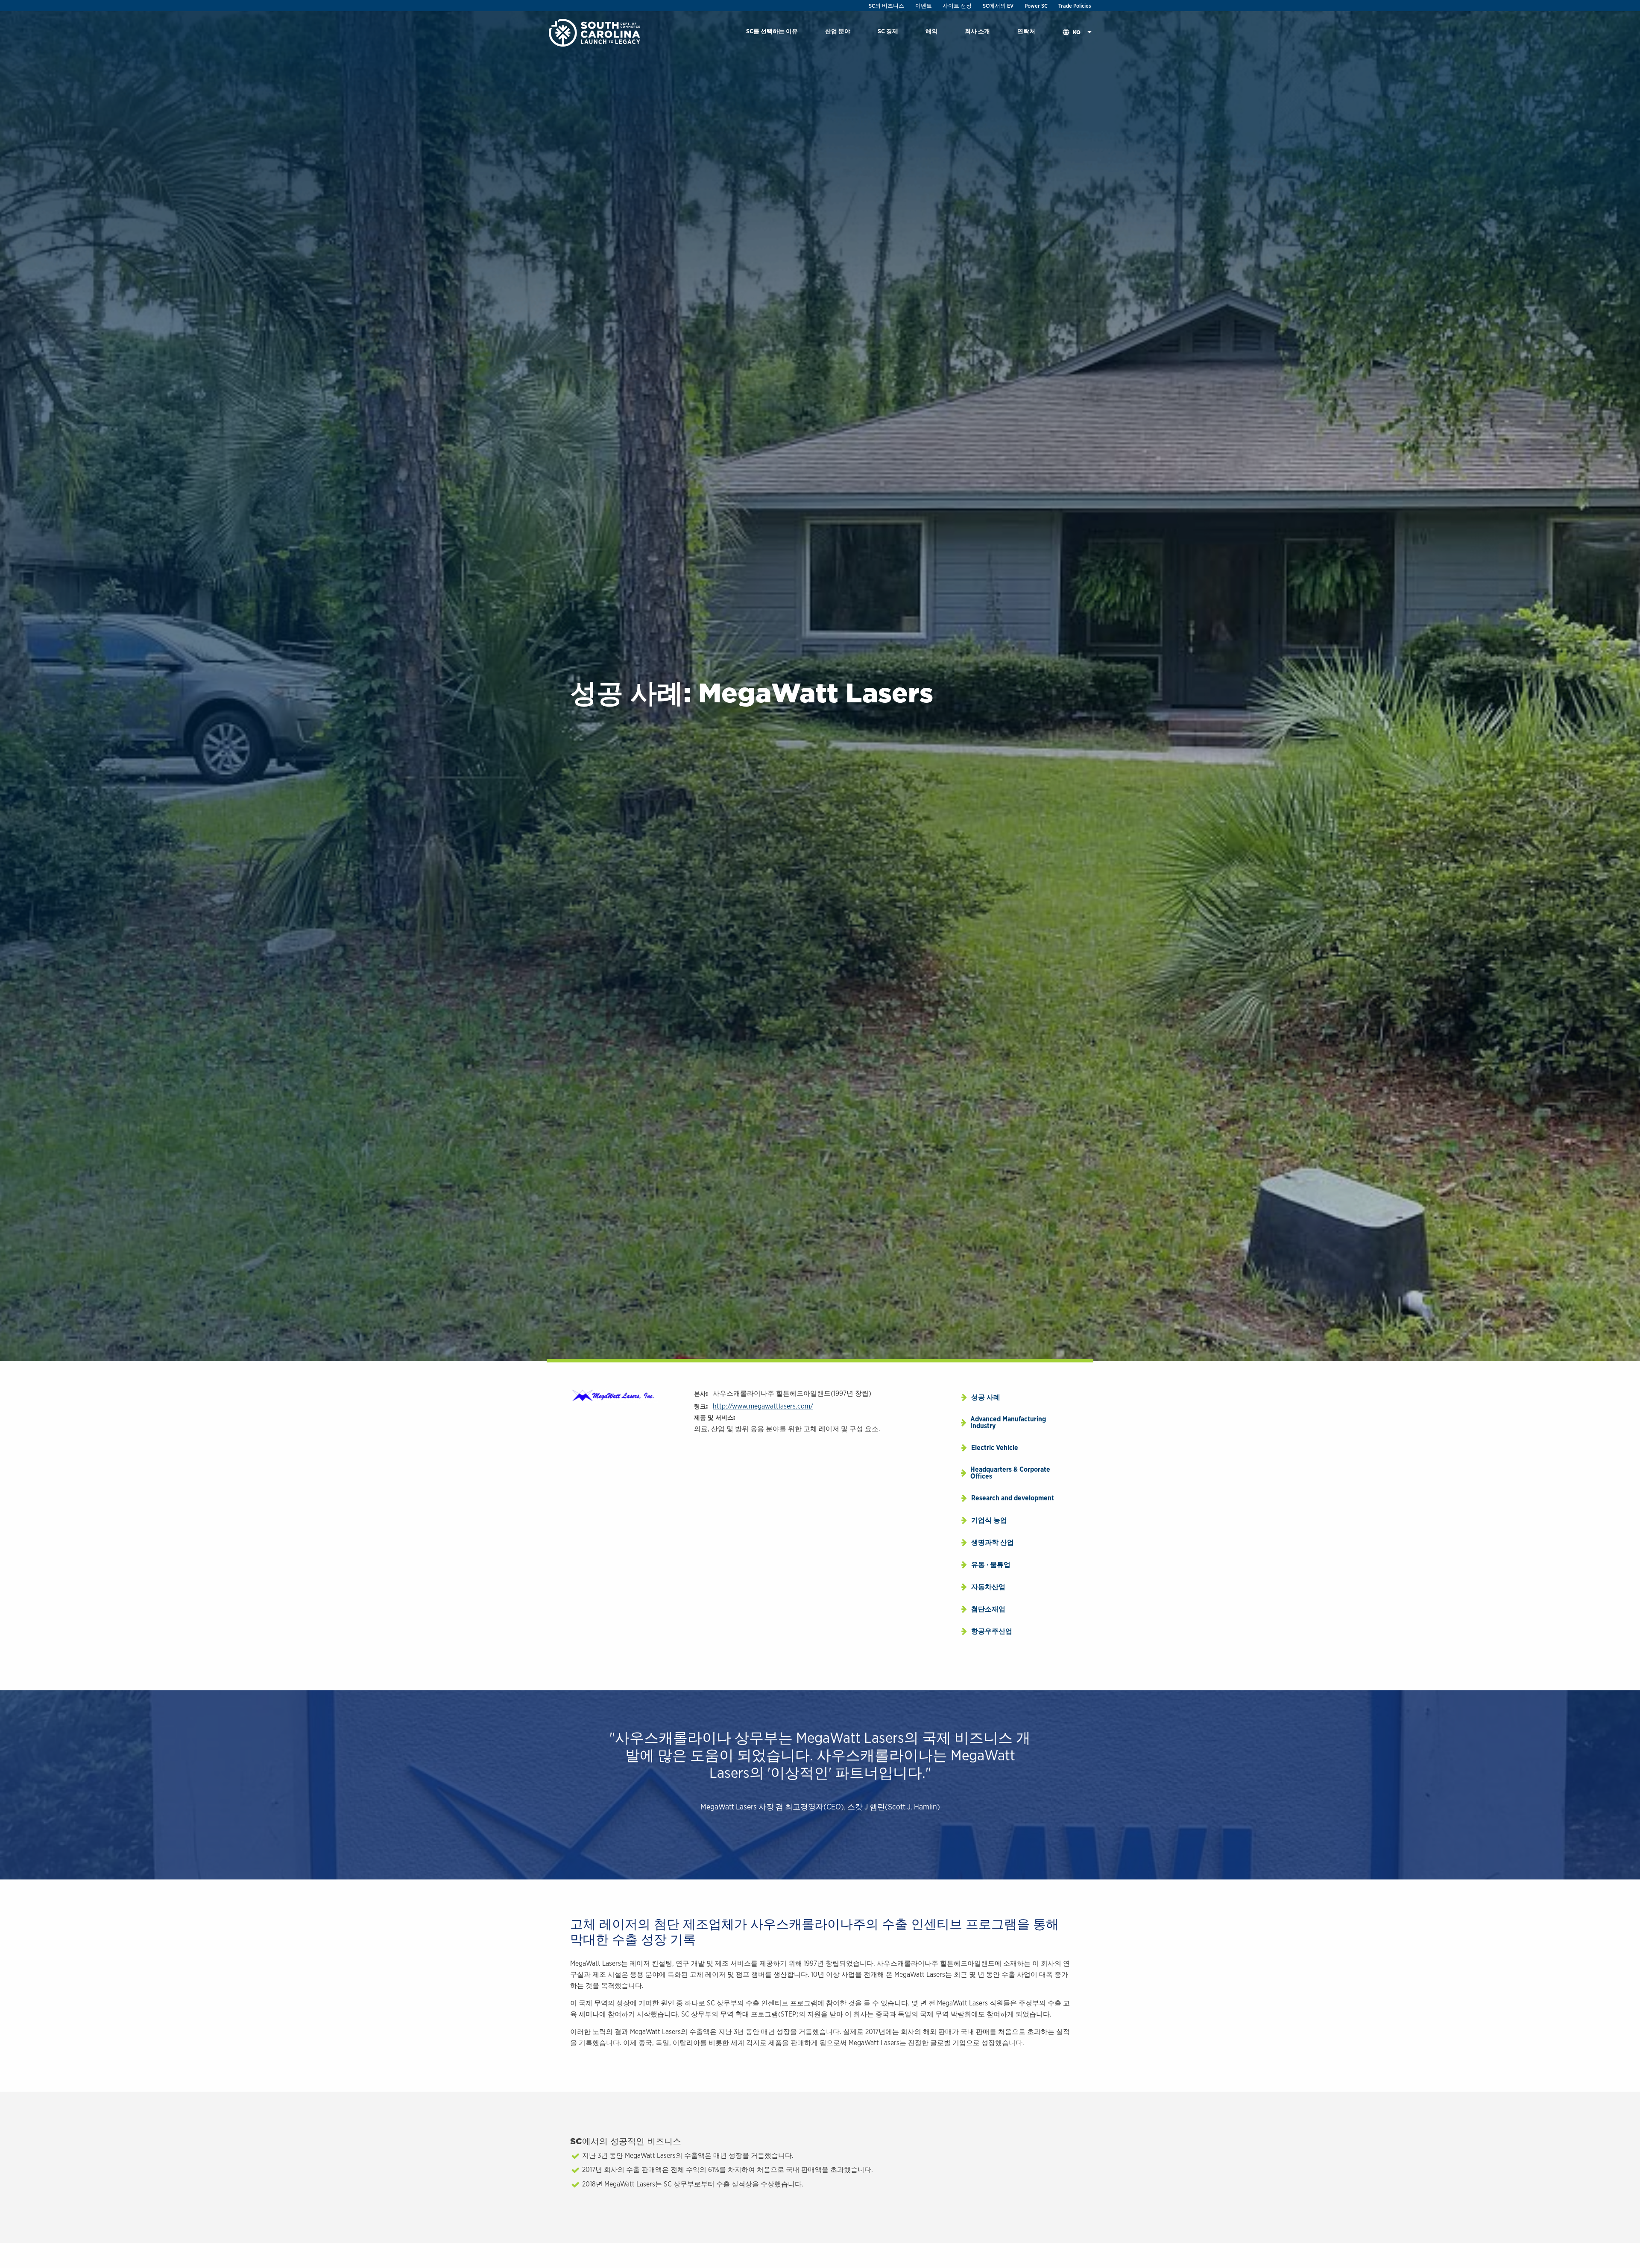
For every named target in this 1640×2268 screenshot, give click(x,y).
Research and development (1013, 1498)
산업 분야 (838, 31)
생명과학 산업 (993, 1542)
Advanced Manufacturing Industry (1008, 1422)
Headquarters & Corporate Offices (1010, 1473)
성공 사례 (986, 1397)
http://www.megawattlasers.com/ (763, 1406)
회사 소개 (977, 31)
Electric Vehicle (995, 1448)
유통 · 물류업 (991, 1565)
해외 (931, 31)
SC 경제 (888, 31)
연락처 (1026, 31)
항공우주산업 (992, 1631)
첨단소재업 (988, 1609)
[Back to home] (595, 32)
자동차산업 (988, 1587)
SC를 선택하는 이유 (772, 31)
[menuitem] (772, 33)
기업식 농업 (989, 1520)
